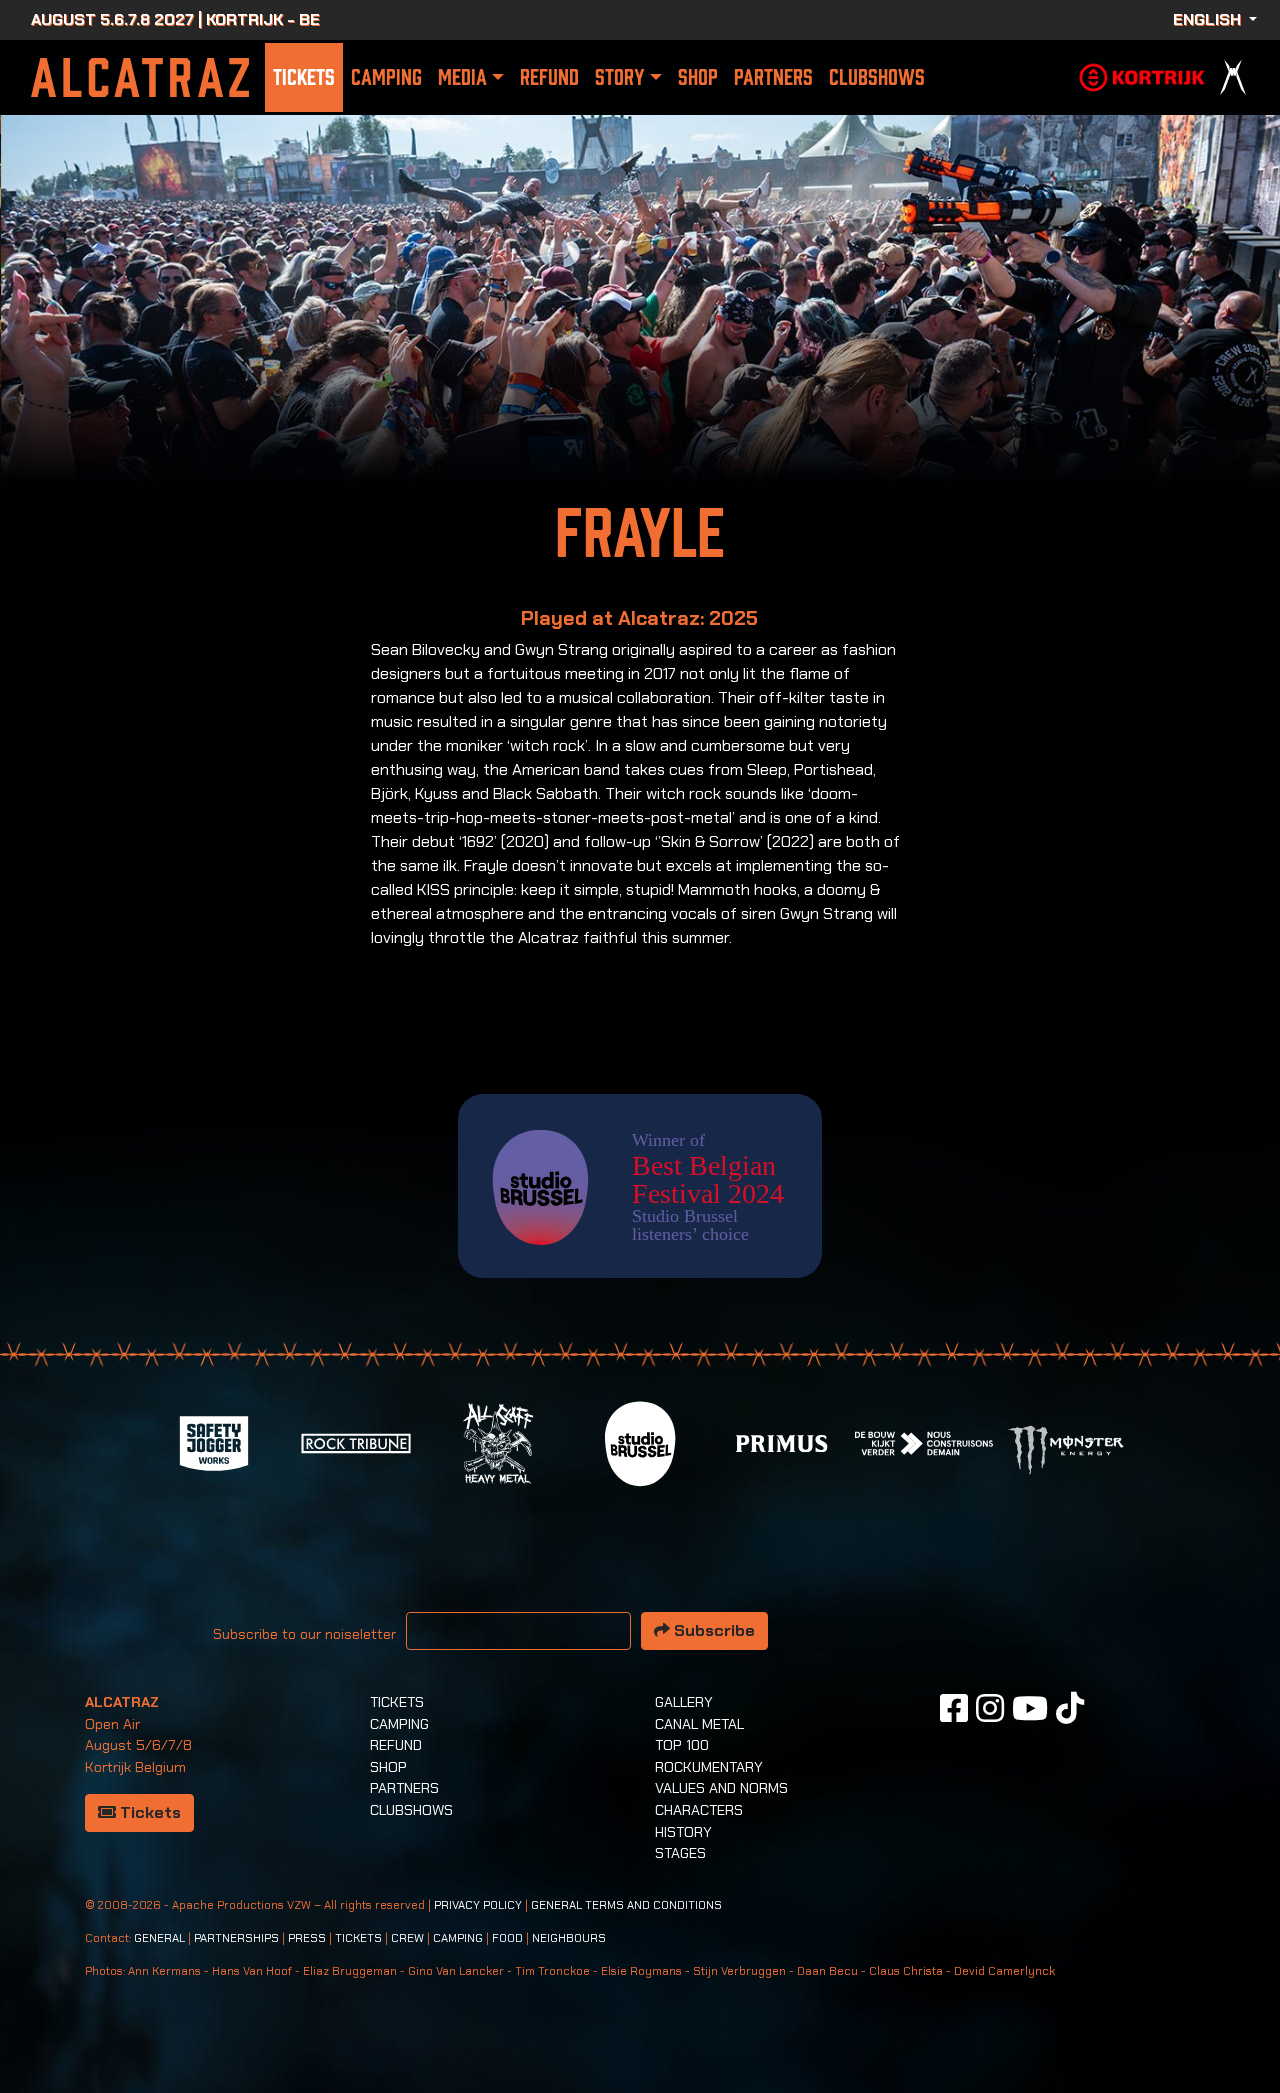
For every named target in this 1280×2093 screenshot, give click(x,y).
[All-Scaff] (498, 1441)
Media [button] (462, 77)
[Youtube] (1030, 1708)
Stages (680, 1853)
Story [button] (619, 77)
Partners (773, 77)
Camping (386, 77)
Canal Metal (699, 1724)
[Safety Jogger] (214, 1441)
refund (549, 77)
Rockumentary (709, 1767)
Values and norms (721, 1788)
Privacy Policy (478, 1905)
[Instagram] (990, 1708)
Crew (407, 1938)
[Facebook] (954, 1708)
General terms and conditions (626, 1905)
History (683, 1832)
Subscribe (712, 1630)
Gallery (684, 1702)
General (159, 1938)
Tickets (304, 77)
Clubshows (877, 77)
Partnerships (236, 1938)
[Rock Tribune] (356, 1441)
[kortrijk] (1142, 75)
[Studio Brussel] (640, 1441)
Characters (699, 1810)
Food (507, 1938)
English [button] (1209, 19)
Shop (698, 77)
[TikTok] (1070, 1708)
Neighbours (569, 1938)
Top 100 (682, 1745)
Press (307, 1938)
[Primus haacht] (782, 1441)
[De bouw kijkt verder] (924, 1441)
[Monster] (1066, 1448)
